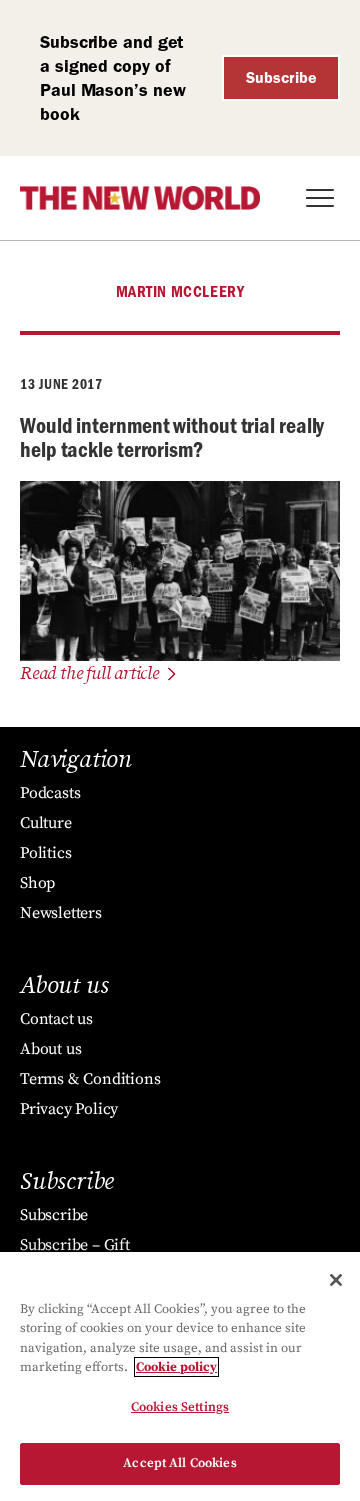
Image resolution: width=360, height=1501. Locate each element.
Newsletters (61, 913)
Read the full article (89, 673)
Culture (46, 823)
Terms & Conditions (90, 1079)
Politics (45, 853)
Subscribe (281, 77)
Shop (37, 883)
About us (50, 1049)
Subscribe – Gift (75, 1245)
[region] (180, 1376)
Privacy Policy (69, 1109)
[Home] (140, 198)
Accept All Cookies (179, 1463)
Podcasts (50, 793)
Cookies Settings (180, 1407)
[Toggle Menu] (320, 198)
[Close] (336, 1280)
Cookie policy (176, 1367)
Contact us (56, 1019)
